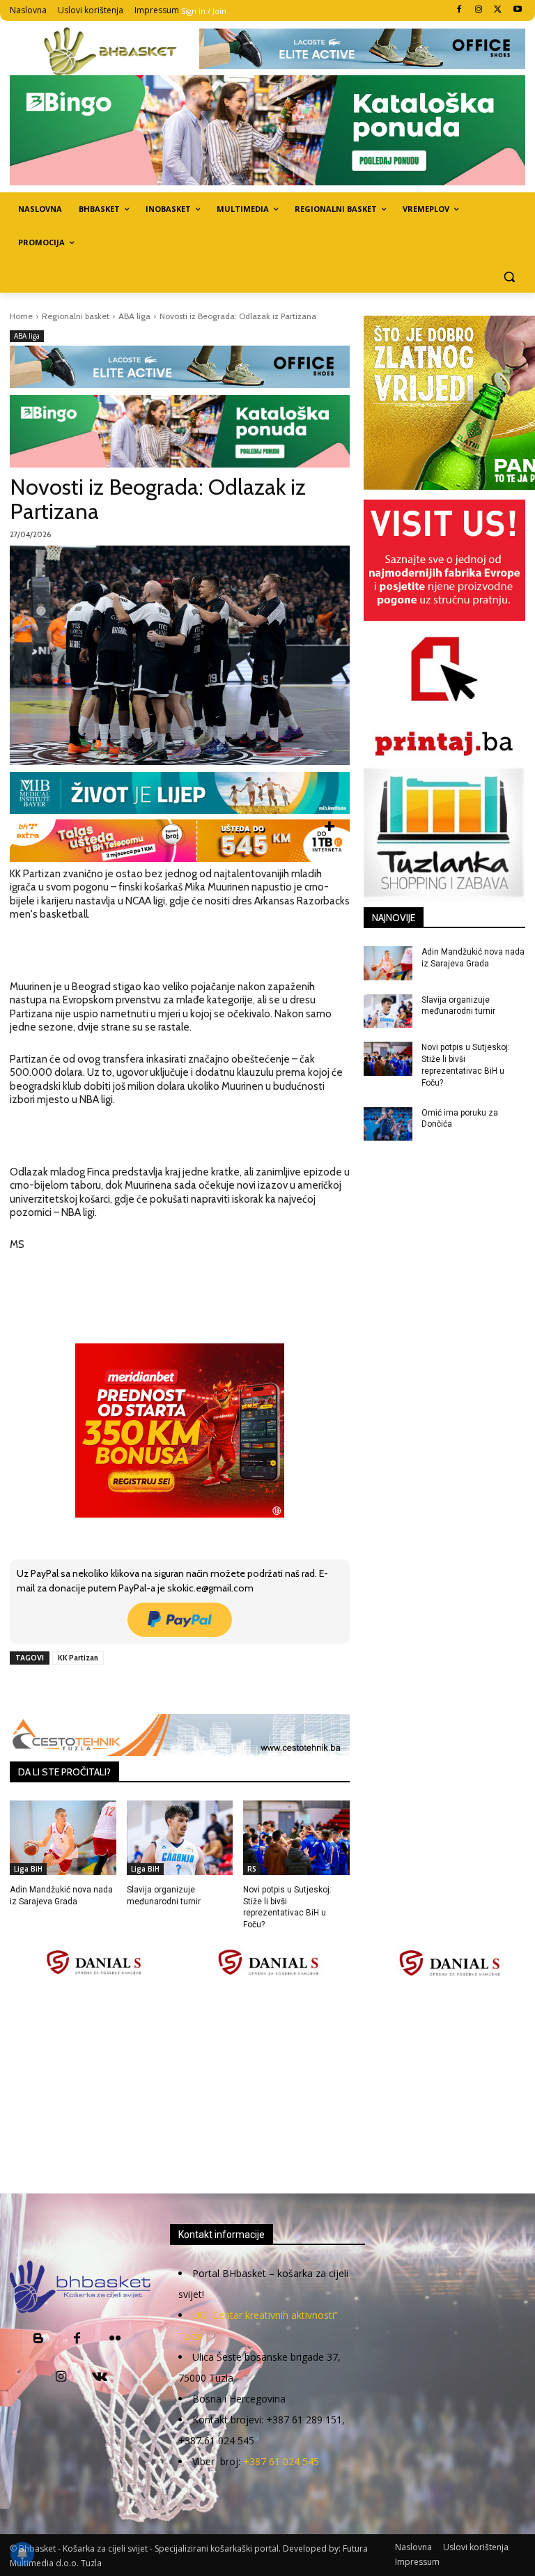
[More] (235, 1690)
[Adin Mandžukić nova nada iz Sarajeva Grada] (63, 1838)
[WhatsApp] (203, 1690)
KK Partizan (78, 1658)
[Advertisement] (272, 2086)
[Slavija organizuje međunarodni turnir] (180, 1838)
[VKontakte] (99, 2378)
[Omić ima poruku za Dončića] (388, 1124)
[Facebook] (459, 10)
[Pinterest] (171, 1690)
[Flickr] (115, 2339)
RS (252, 1869)
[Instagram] (479, 10)
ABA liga (134, 316)
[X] (498, 10)
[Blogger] (39, 2339)
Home (21, 316)
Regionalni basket (76, 316)
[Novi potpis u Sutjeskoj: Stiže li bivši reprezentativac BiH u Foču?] (296, 1838)
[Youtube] (517, 10)
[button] (509, 276)
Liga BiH (28, 1869)
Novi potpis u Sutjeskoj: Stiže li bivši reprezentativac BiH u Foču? (287, 1907)
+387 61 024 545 (281, 2461)
